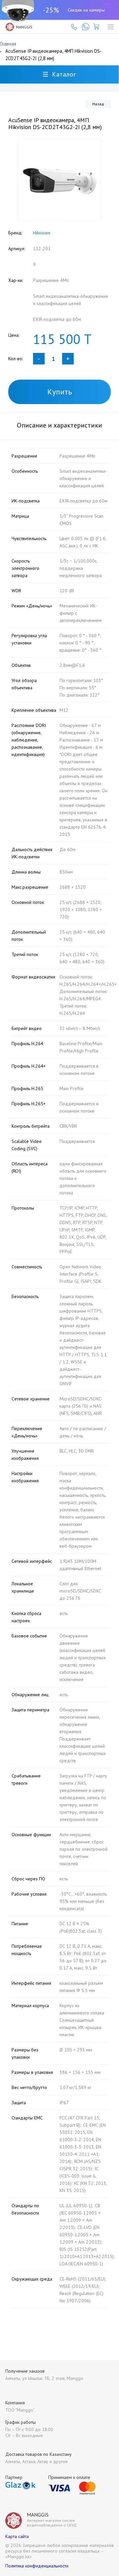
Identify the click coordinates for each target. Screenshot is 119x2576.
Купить (60, 392)
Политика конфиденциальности (37, 2566)
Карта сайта (17, 2536)
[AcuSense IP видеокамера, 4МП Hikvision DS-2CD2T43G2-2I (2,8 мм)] (59, 180)
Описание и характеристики (59, 425)
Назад (98, 104)
